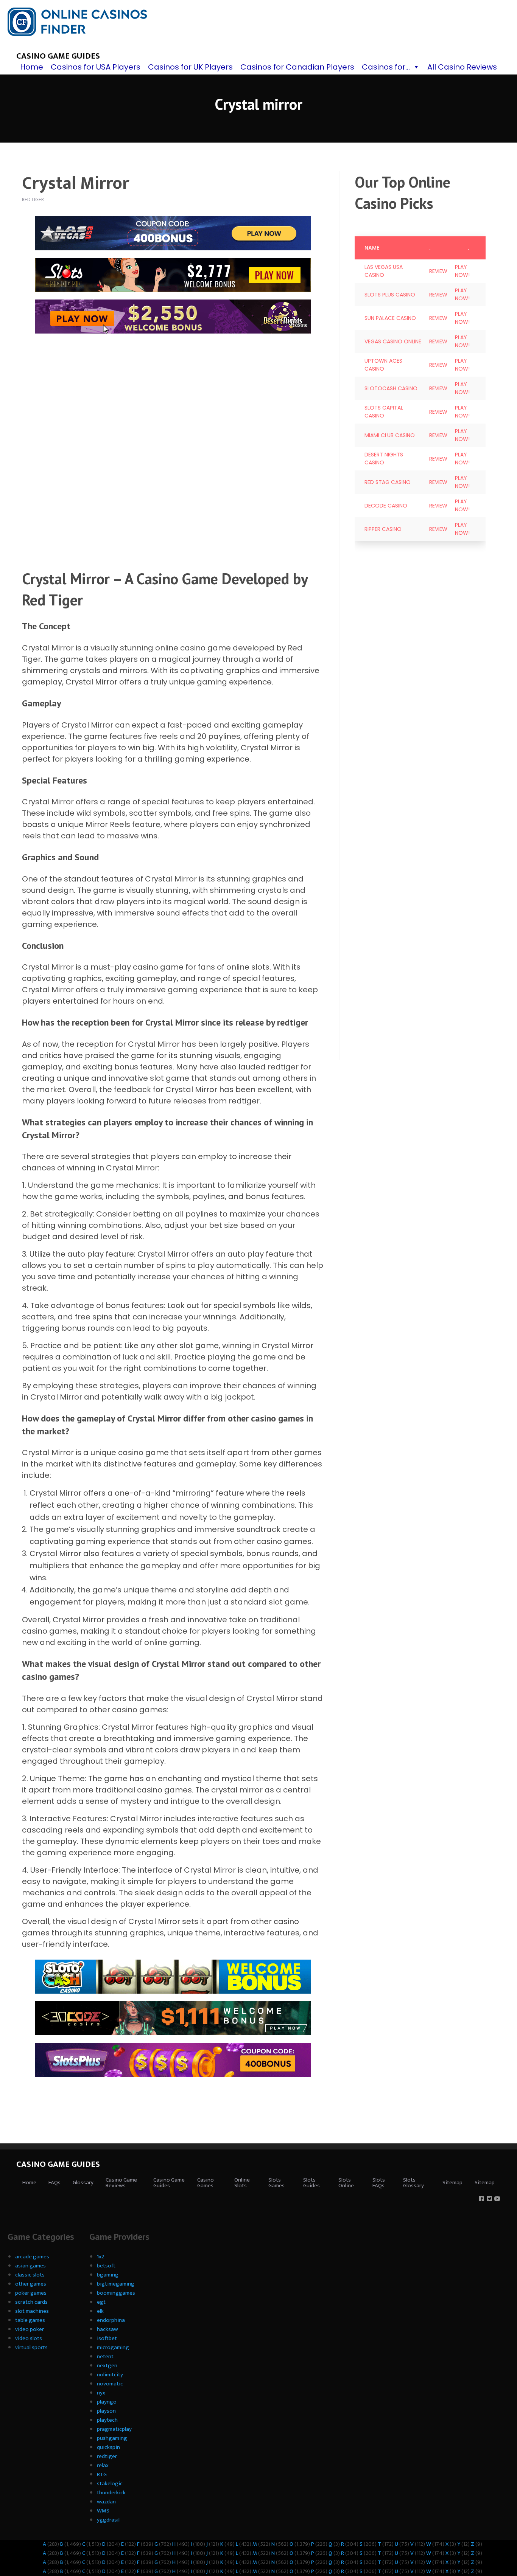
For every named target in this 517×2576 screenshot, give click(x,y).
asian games (30, 2266)
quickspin (108, 2447)
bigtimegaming (116, 2284)
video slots (29, 2338)
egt (101, 2302)
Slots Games (276, 2183)
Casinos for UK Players (190, 67)
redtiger (107, 2456)
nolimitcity (110, 2375)
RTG (102, 2474)
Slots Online (346, 2183)
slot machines (32, 2311)
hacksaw (107, 2329)
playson (106, 2411)
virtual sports (31, 2347)
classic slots (30, 2275)
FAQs (55, 2183)
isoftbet (107, 2338)
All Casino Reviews (462, 67)
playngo (107, 2402)
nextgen (107, 2366)
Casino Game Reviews (121, 2183)
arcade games (32, 2257)
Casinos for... (386, 67)
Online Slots (242, 2183)
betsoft (106, 2266)
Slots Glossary (413, 2183)
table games (30, 2320)
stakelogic (110, 2484)
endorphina (111, 2320)
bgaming (108, 2275)
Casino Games (206, 2183)
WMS (103, 2511)
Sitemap (452, 2183)
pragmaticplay (114, 2429)
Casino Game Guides (58, 56)
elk (100, 2311)
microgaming (113, 2347)
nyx (101, 2393)
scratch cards (31, 2302)
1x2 (100, 2257)
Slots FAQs (379, 2183)
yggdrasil (108, 2520)
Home (32, 67)
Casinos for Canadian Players (297, 67)
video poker (30, 2329)
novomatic (110, 2384)
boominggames (116, 2293)
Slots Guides (311, 2183)
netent (105, 2356)
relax (103, 2465)
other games (31, 2284)
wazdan (106, 2502)
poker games (31, 2293)
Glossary (83, 2183)
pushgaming (112, 2438)
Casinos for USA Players (96, 67)
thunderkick (111, 2493)
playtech (107, 2420)
